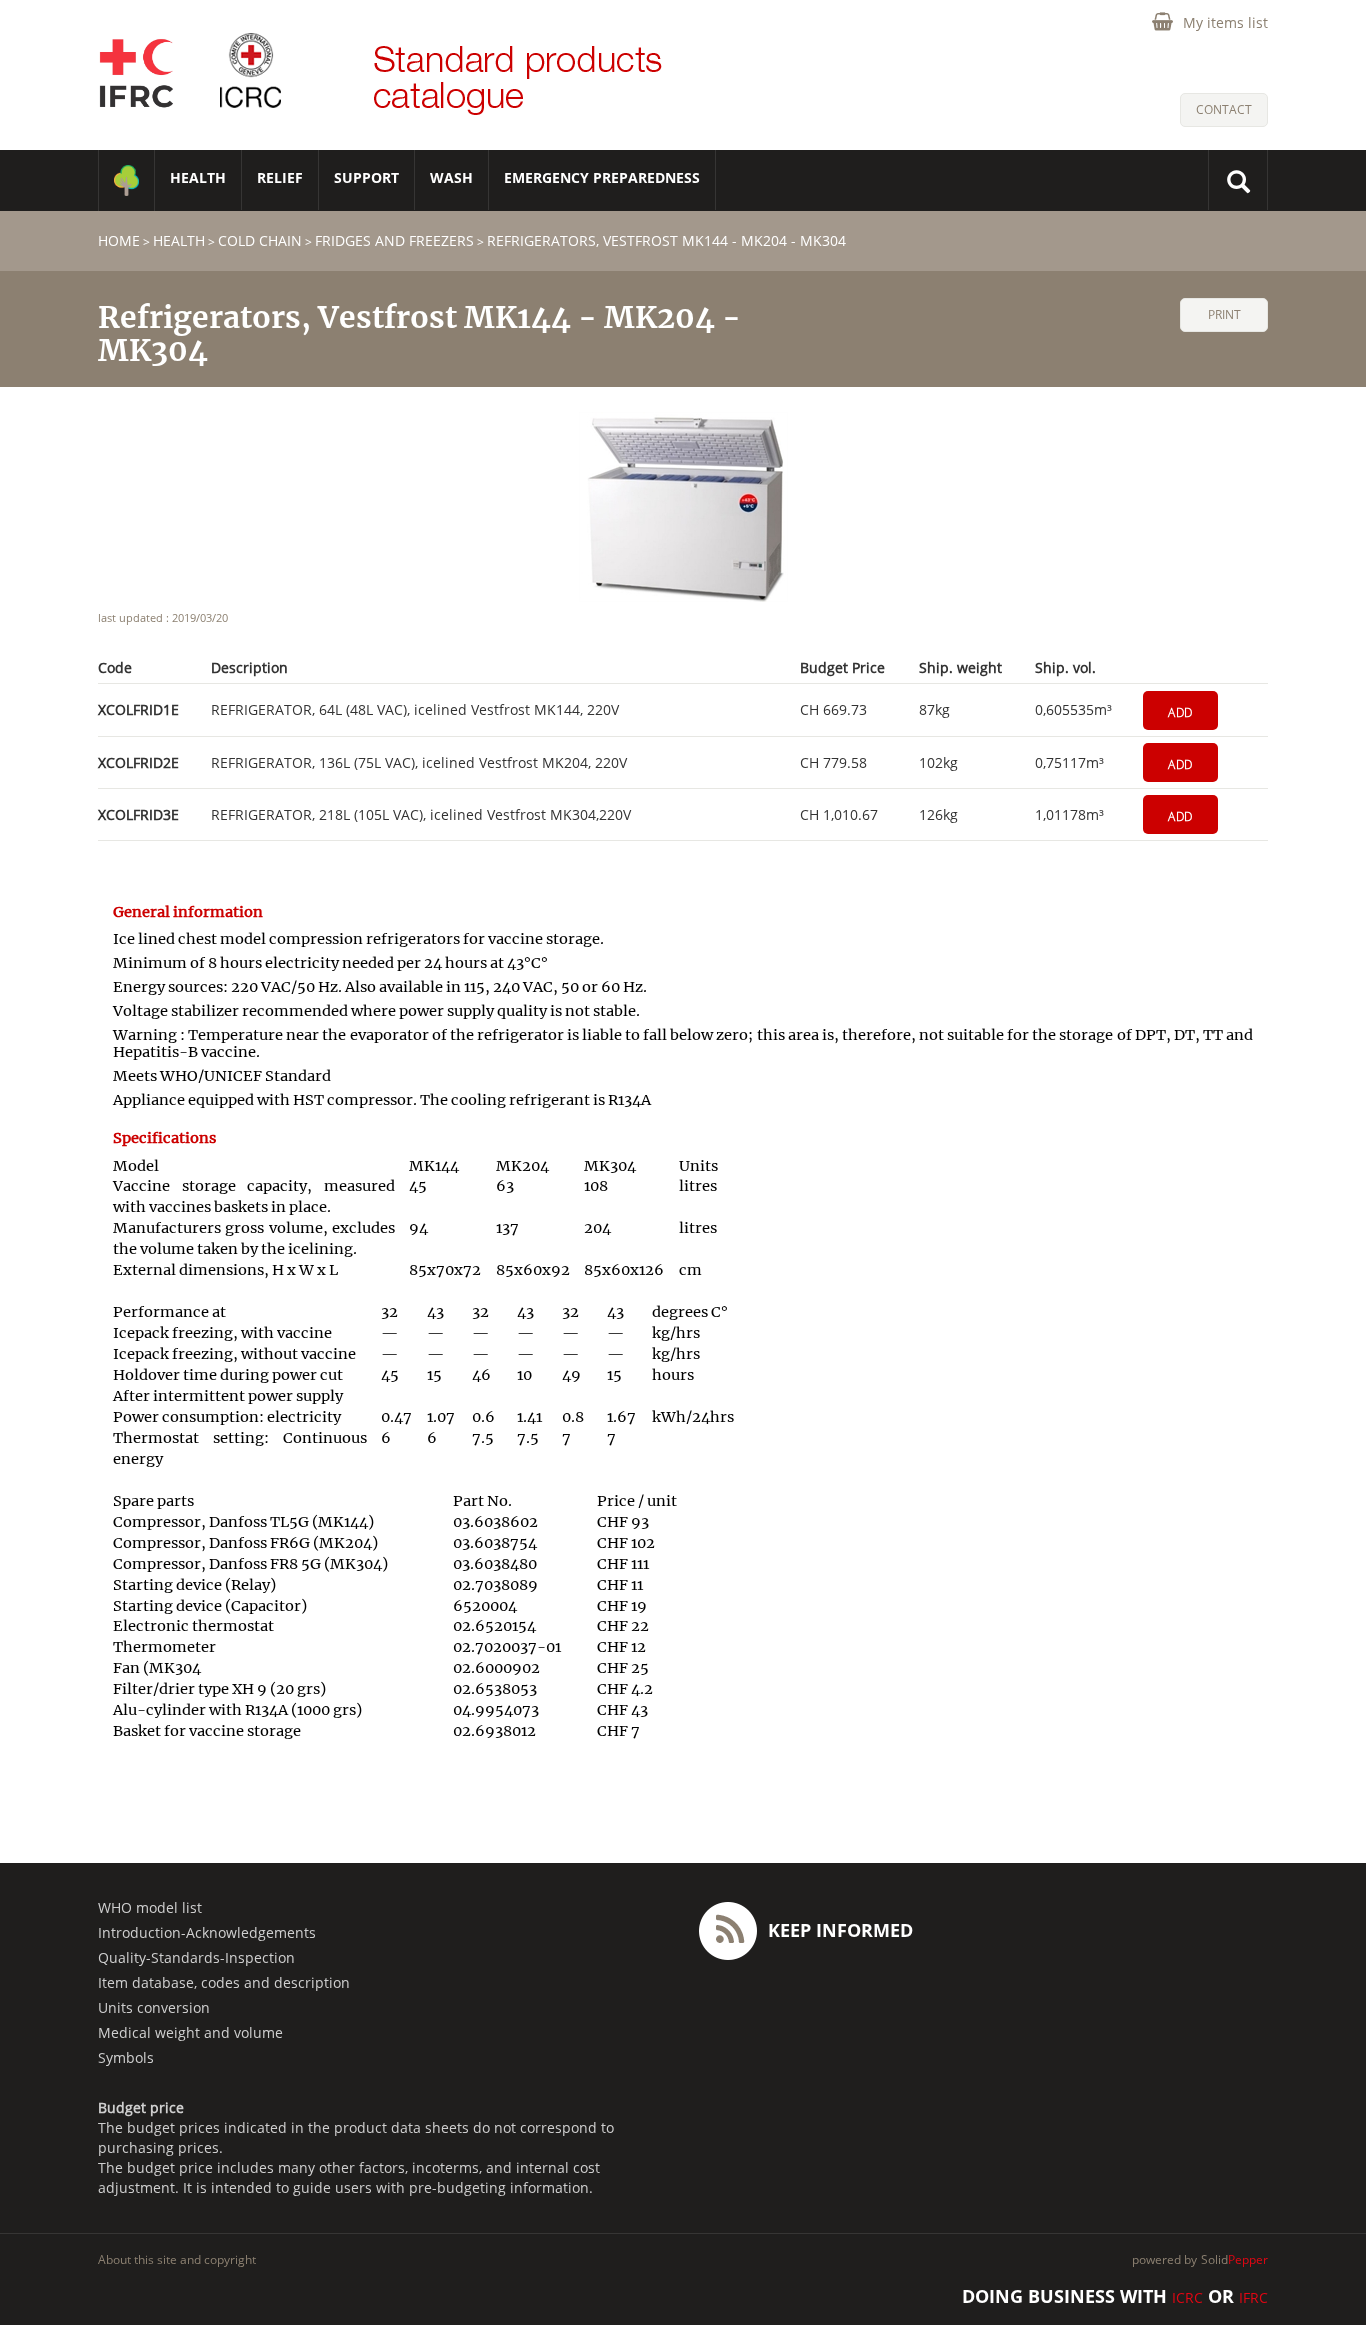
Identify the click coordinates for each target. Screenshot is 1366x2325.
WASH (451, 177)
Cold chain (260, 240)
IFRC (1253, 2297)
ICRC (1187, 2297)
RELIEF (280, 177)
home (119, 240)
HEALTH (198, 177)
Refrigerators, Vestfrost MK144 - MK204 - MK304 (666, 240)
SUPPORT (366, 177)
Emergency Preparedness (602, 177)
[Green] (126, 180)
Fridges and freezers (394, 240)
